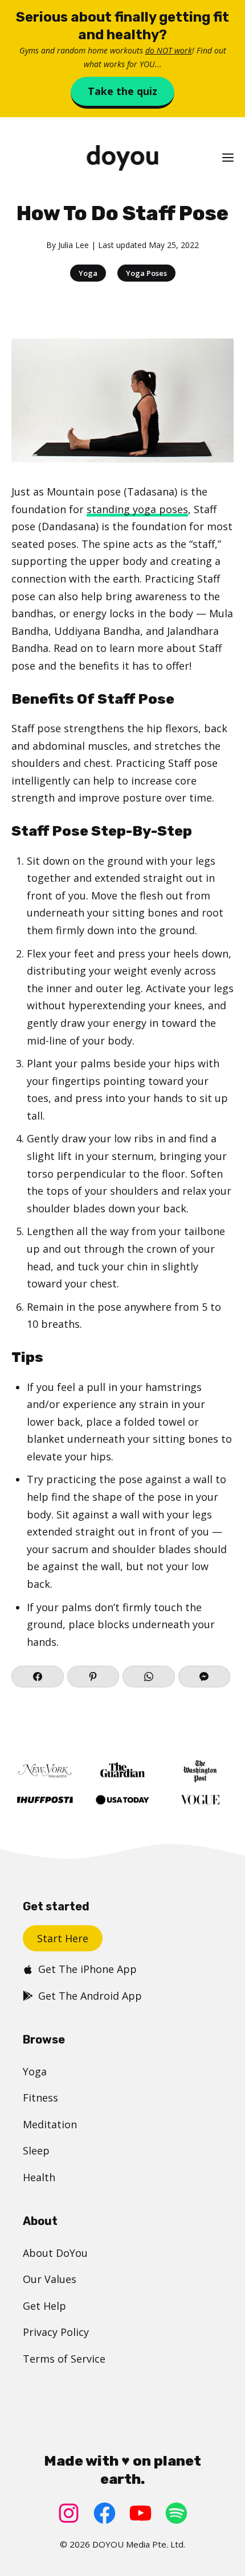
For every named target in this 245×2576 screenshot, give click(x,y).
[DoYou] (122, 158)
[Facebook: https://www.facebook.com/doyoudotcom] (105, 2513)
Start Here (63, 1938)
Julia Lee (73, 245)
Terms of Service (64, 2359)
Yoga (88, 273)
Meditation (50, 2124)
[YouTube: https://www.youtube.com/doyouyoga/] (140, 2513)
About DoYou (55, 2253)
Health (39, 2177)
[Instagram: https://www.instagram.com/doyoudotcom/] (69, 2513)
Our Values (50, 2279)
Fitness (40, 2098)
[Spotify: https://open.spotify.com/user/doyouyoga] (176, 2513)
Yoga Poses (146, 273)
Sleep (36, 2150)
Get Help (44, 2306)
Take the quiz (122, 91)
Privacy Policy (56, 2332)
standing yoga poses (137, 509)
